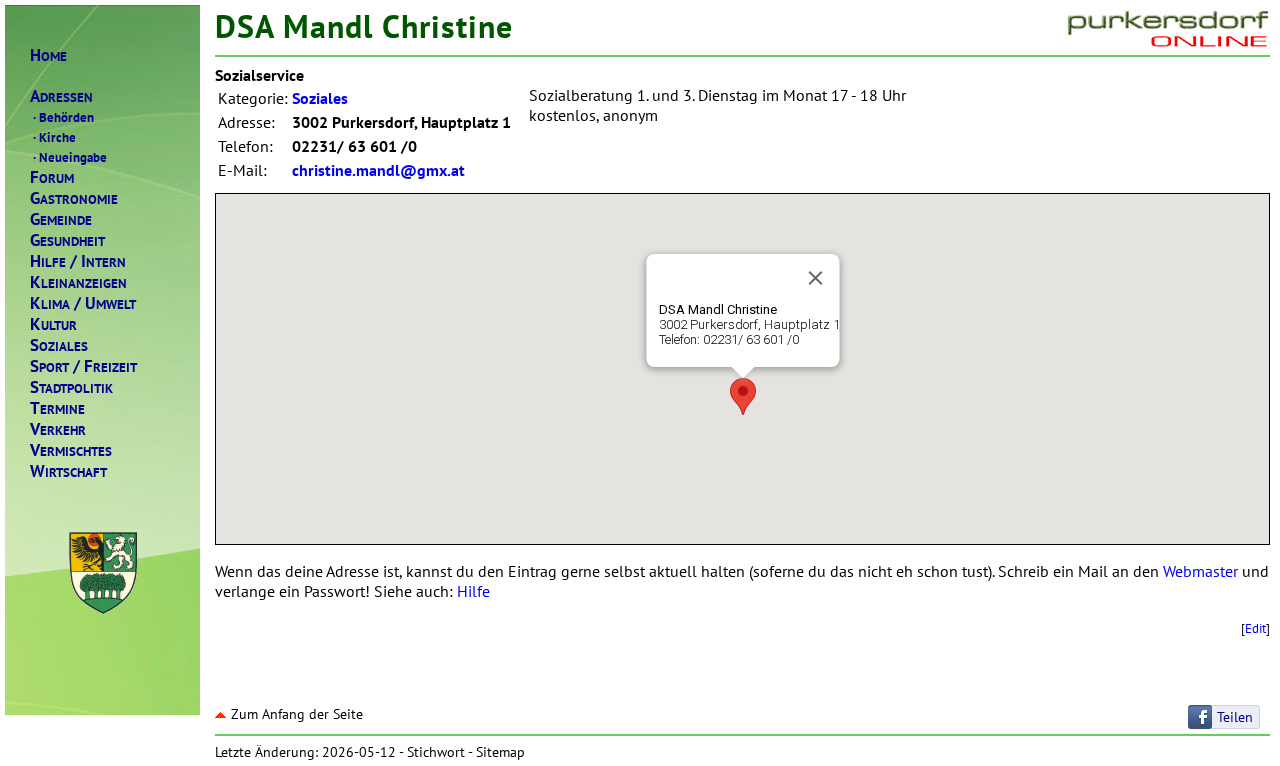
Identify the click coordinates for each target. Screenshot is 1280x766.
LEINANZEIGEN (78, 282)
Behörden (63, 117)
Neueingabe (70, 157)
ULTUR (53, 324)
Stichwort (436, 752)
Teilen (1235, 717)
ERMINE (57, 408)
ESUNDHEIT (67, 240)
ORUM (52, 177)
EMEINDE (61, 219)
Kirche (54, 137)
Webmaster (1200, 571)
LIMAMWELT (83, 303)
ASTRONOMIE (74, 198)
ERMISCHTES (71, 450)
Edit (1255, 628)
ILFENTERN (78, 261)
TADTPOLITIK (71, 387)
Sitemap (500, 752)
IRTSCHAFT (68, 471)
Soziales (320, 98)
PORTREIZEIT (83, 366)
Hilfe (473, 591)
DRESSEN (61, 96)
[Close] (815, 278)
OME (48, 55)
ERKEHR (58, 429)
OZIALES (59, 345)
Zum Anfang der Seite (297, 714)
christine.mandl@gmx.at (378, 170)
